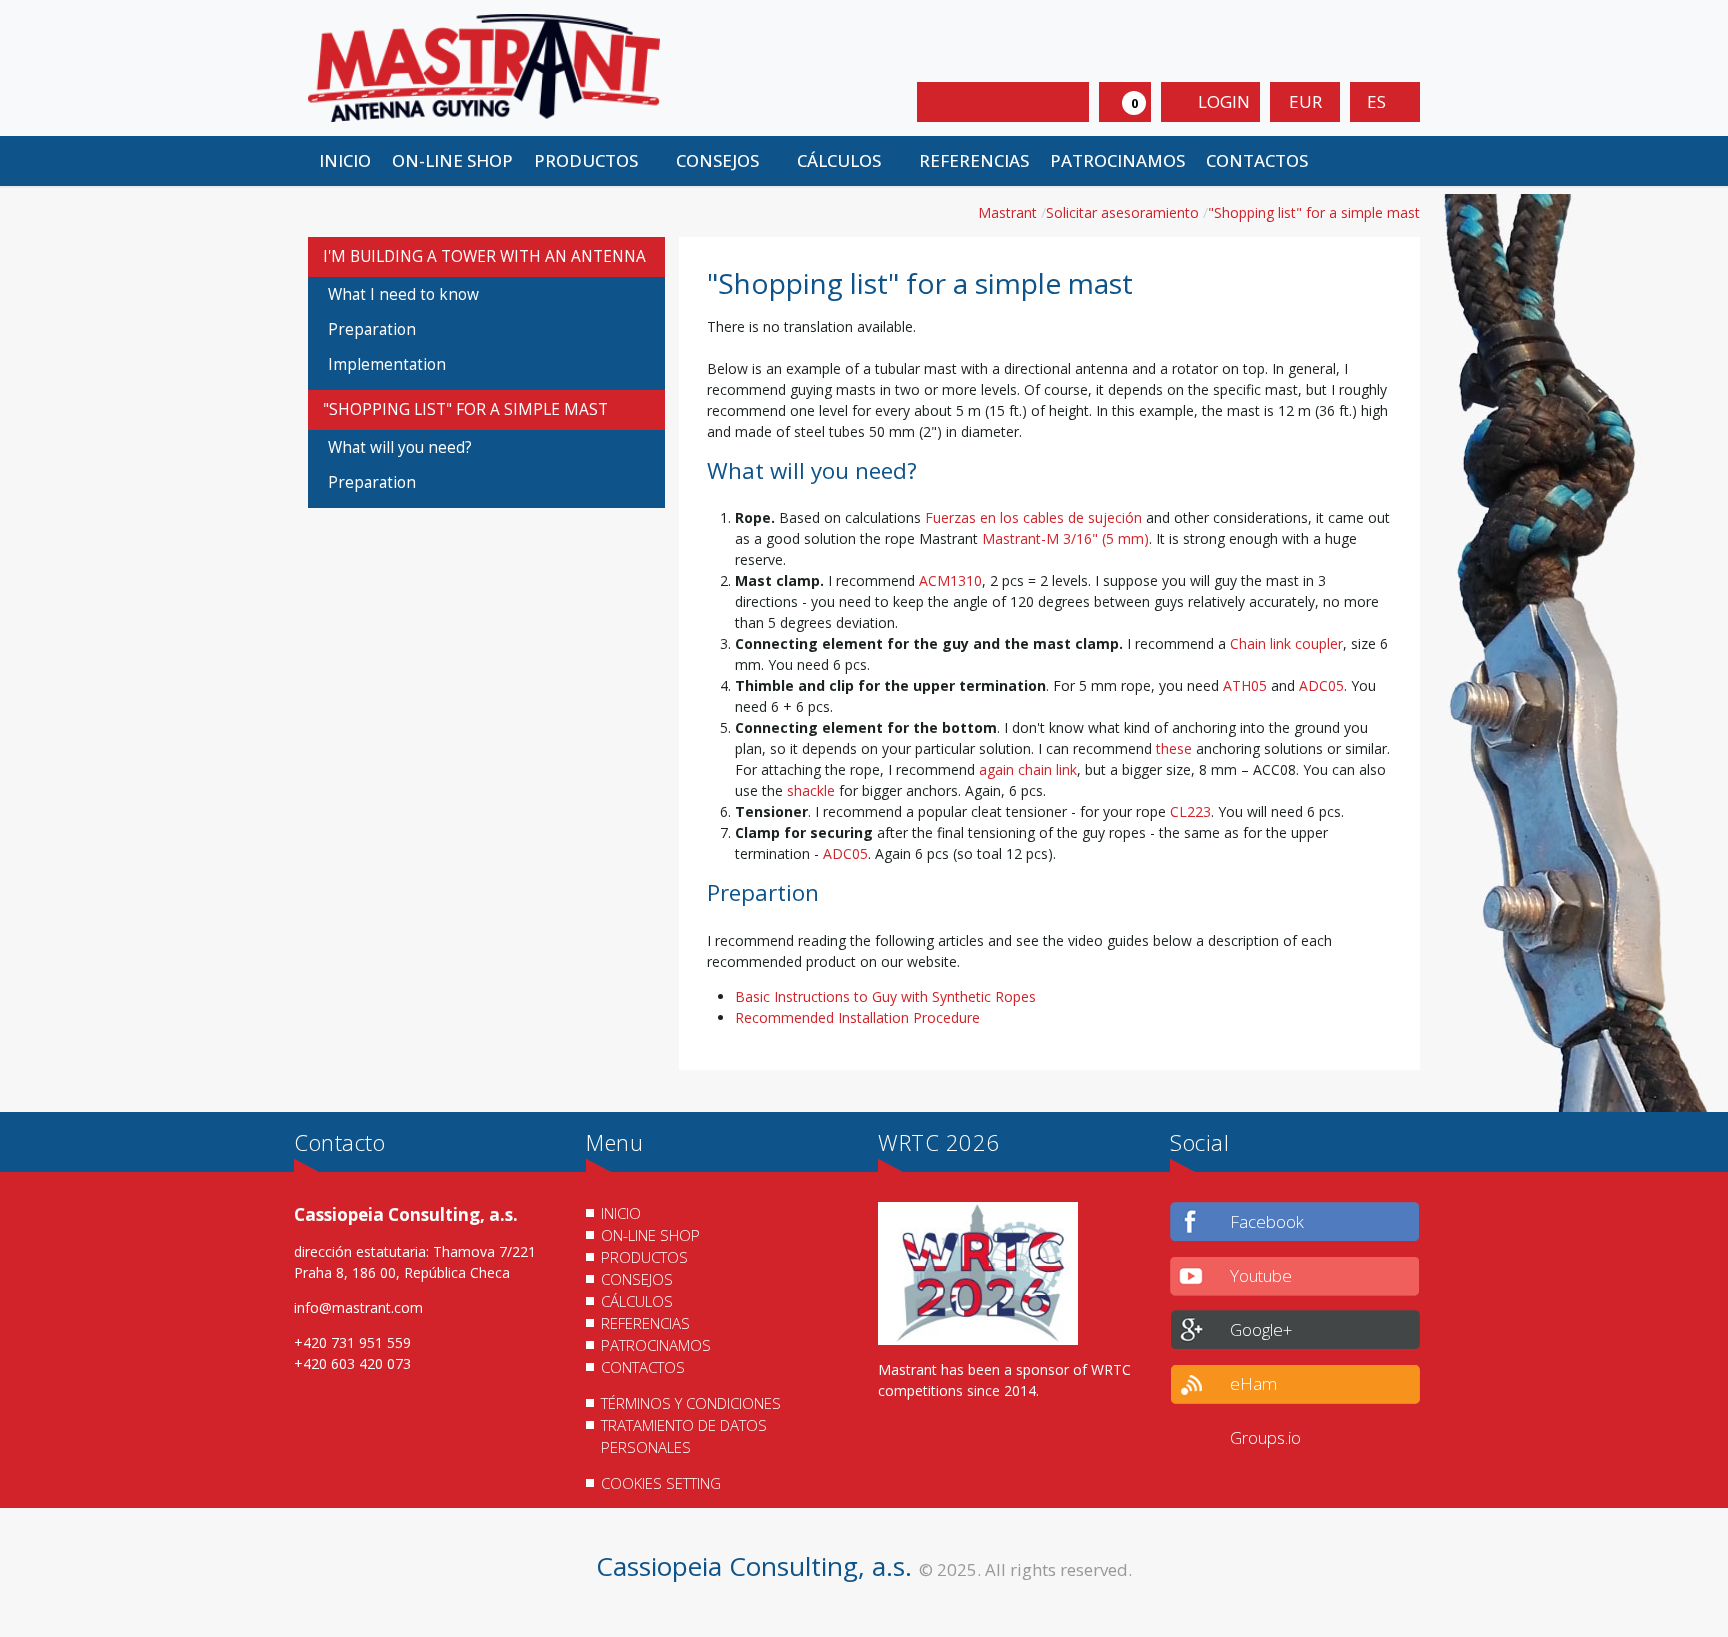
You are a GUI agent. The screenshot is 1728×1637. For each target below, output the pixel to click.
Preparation (372, 329)
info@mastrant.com (358, 1307)
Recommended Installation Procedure (857, 1017)
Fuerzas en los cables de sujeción (1033, 517)
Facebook (1267, 1221)
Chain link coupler (1286, 643)
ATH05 (1245, 685)
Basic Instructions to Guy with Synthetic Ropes (885, 996)
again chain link (1028, 769)
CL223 (1190, 811)
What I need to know (403, 294)
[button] (594, 161)
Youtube (1261, 1275)
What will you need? (400, 447)
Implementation (387, 364)
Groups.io (1265, 1437)
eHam (1253, 1383)
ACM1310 (950, 580)
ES (1378, 101)
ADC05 (1321, 685)
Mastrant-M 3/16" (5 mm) (1065, 538)
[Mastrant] (484, 66)
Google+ (1261, 1329)
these (1174, 748)
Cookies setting (661, 1483)
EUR (1305, 101)
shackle (811, 790)
